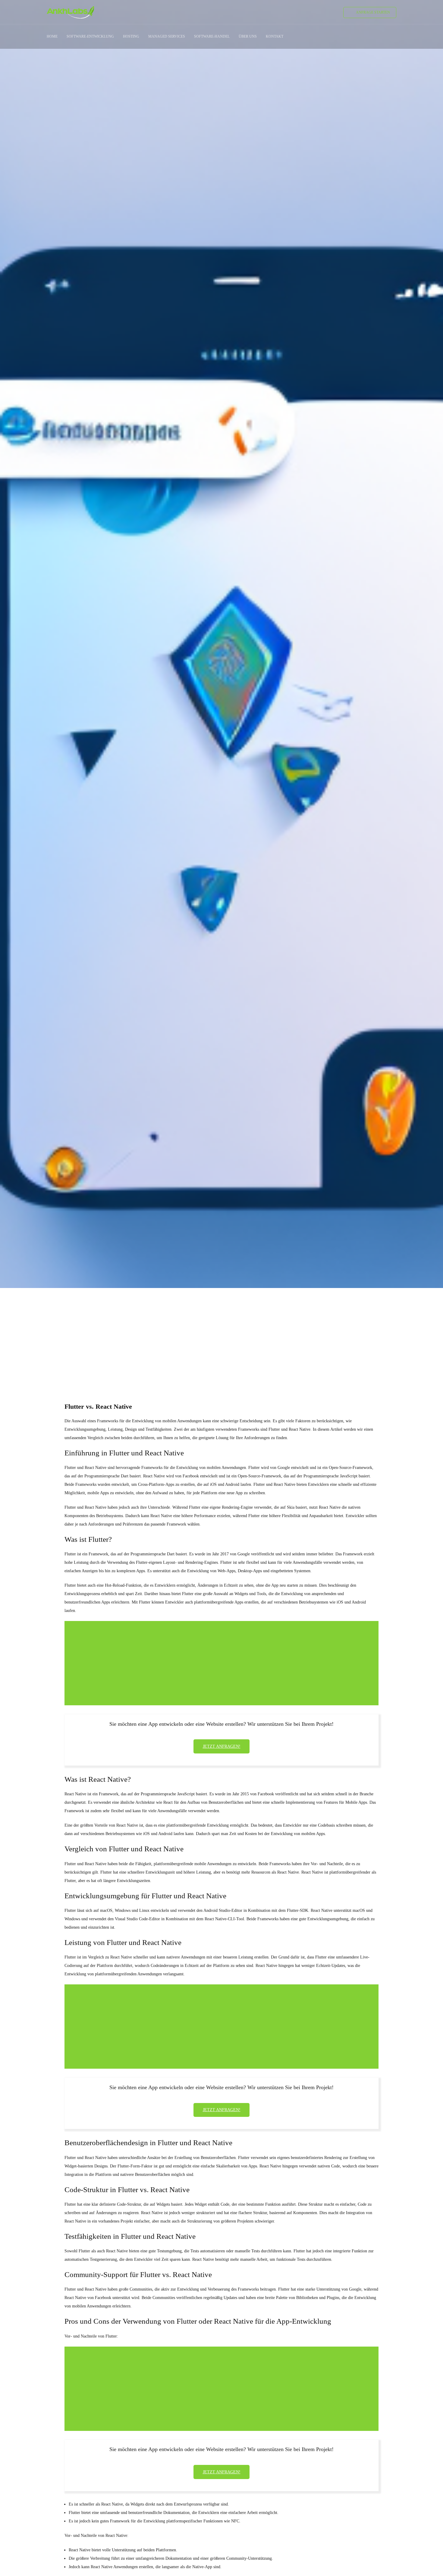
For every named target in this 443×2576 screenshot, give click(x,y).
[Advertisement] (222, 1334)
